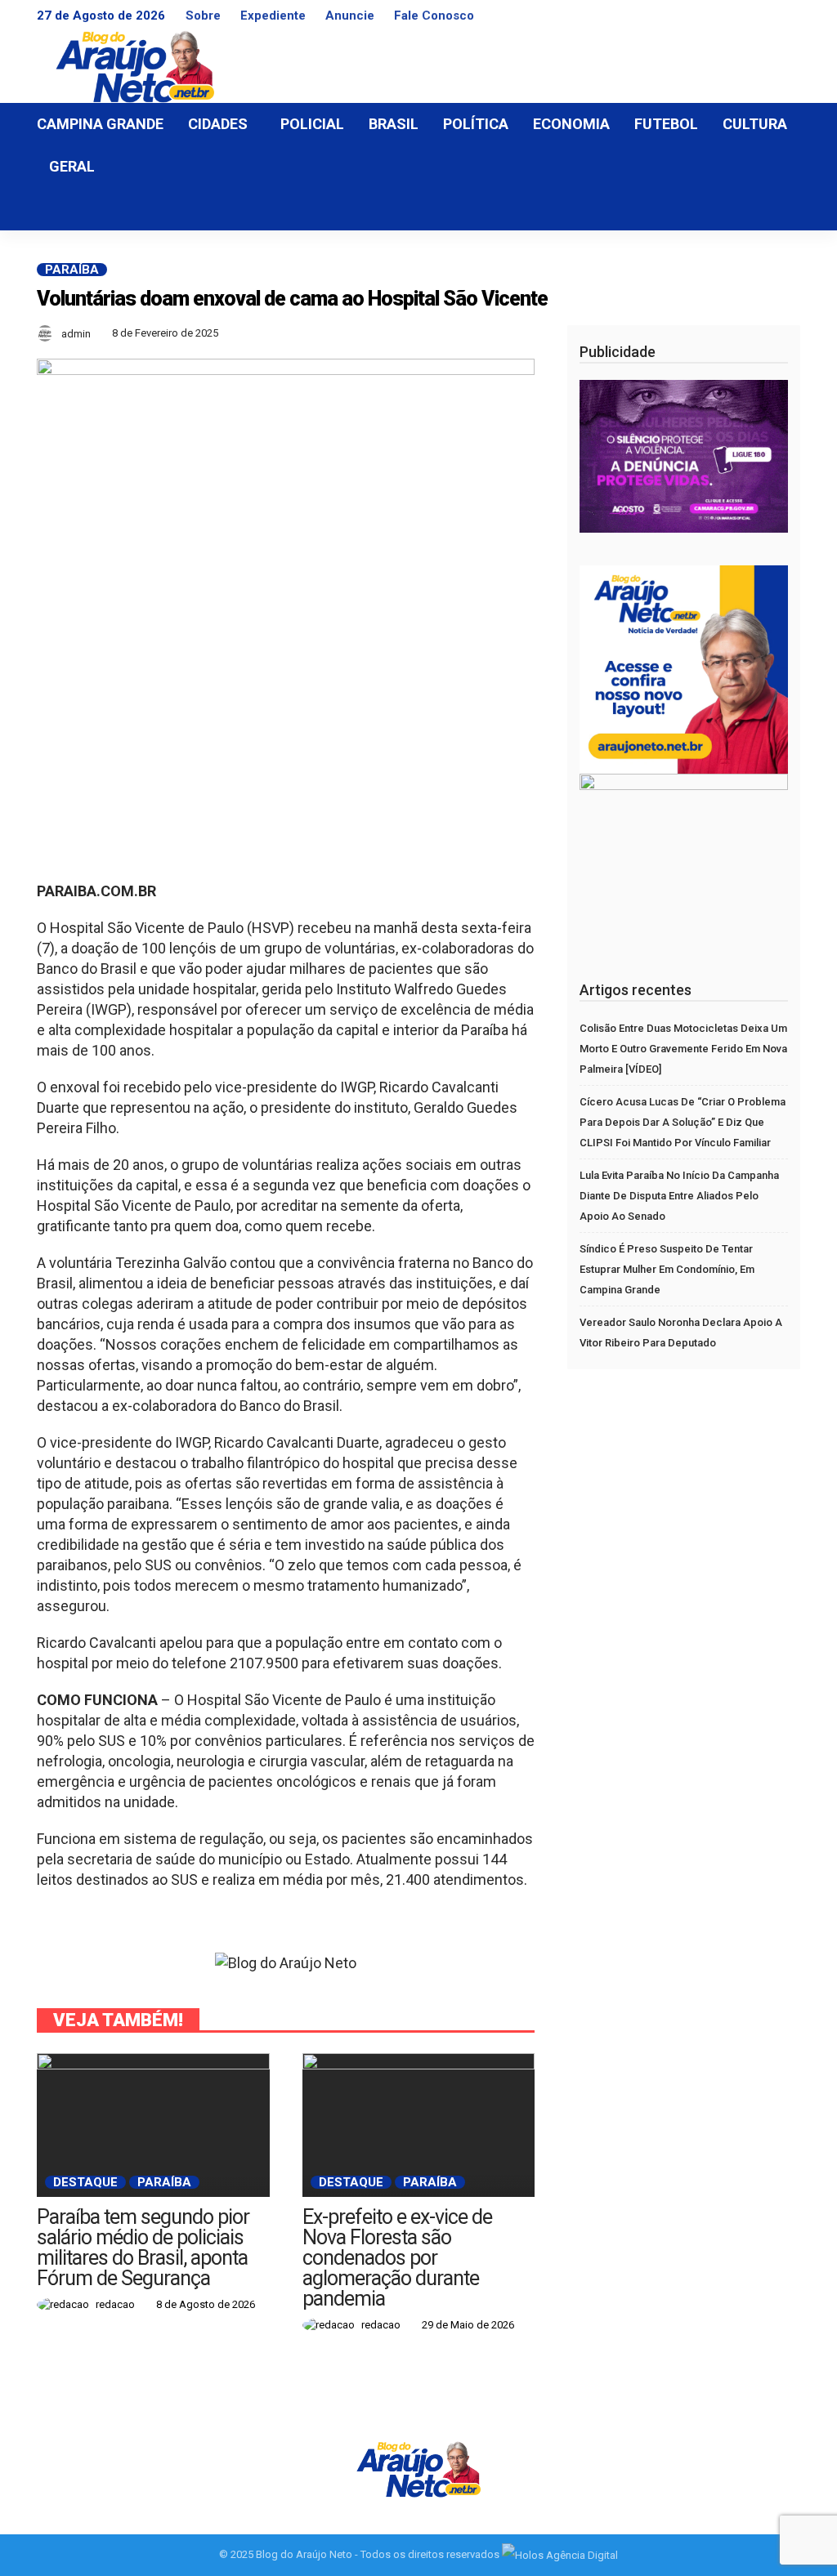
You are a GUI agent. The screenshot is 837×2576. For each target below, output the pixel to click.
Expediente (273, 16)
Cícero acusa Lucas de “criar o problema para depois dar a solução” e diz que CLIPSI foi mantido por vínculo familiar (683, 1122)
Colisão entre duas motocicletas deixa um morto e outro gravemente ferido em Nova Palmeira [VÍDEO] (683, 1049)
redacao (115, 2304)
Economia (571, 124)
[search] (779, 209)
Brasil (394, 124)
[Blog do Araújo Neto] (418, 2468)
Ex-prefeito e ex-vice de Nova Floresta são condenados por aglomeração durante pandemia (397, 2258)
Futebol (666, 124)
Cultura (755, 124)
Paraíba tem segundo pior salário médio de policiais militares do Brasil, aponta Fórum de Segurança (143, 2248)
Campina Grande (100, 124)
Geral (72, 166)
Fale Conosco (434, 16)
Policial (312, 124)
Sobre (203, 16)
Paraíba (72, 270)
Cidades (218, 124)
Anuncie (350, 16)
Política (476, 124)
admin (76, 334)
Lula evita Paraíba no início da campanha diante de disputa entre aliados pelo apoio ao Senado (679, 1196)
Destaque (85, 2182)
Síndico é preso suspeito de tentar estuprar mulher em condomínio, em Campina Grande (667, 1269)
